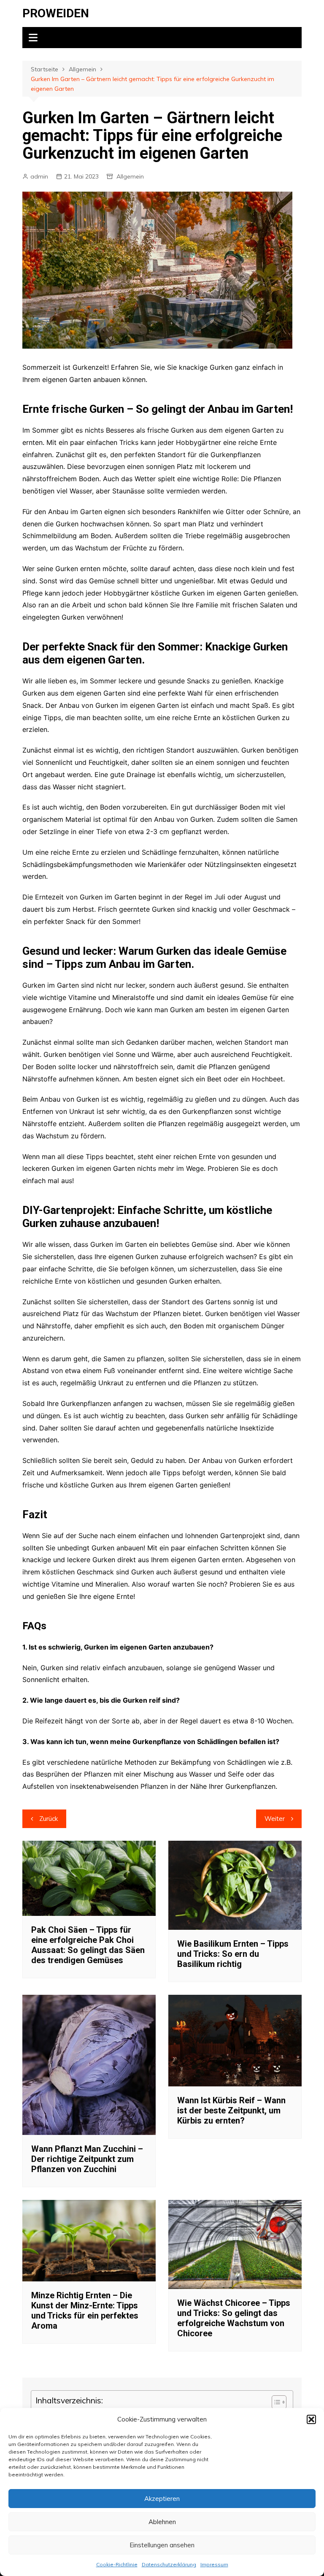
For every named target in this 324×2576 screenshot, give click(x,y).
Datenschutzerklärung (169, 2564)
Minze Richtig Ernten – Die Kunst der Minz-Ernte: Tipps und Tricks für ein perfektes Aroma (85, 2311)
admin (39, 176)
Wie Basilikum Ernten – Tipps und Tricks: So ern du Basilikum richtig (233, 1954)
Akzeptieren (162, 2499)
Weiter (275, 1819)
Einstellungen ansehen (162, 2545)
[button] (311, 2419)
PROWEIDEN (56, 13)
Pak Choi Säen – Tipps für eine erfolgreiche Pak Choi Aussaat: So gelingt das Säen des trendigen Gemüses (88, 1945)
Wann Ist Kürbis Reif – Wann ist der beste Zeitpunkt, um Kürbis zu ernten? (231, 2110)
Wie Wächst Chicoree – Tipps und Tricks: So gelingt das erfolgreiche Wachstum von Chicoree (234, 2318)
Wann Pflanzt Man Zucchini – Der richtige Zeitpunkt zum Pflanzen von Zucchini (87, 2159)
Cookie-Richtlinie (117, 2564)
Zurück (49, 1819)
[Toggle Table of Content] (275, 2402)
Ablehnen (162, 2522)
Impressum (214, 2564)
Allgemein (130, 176)
